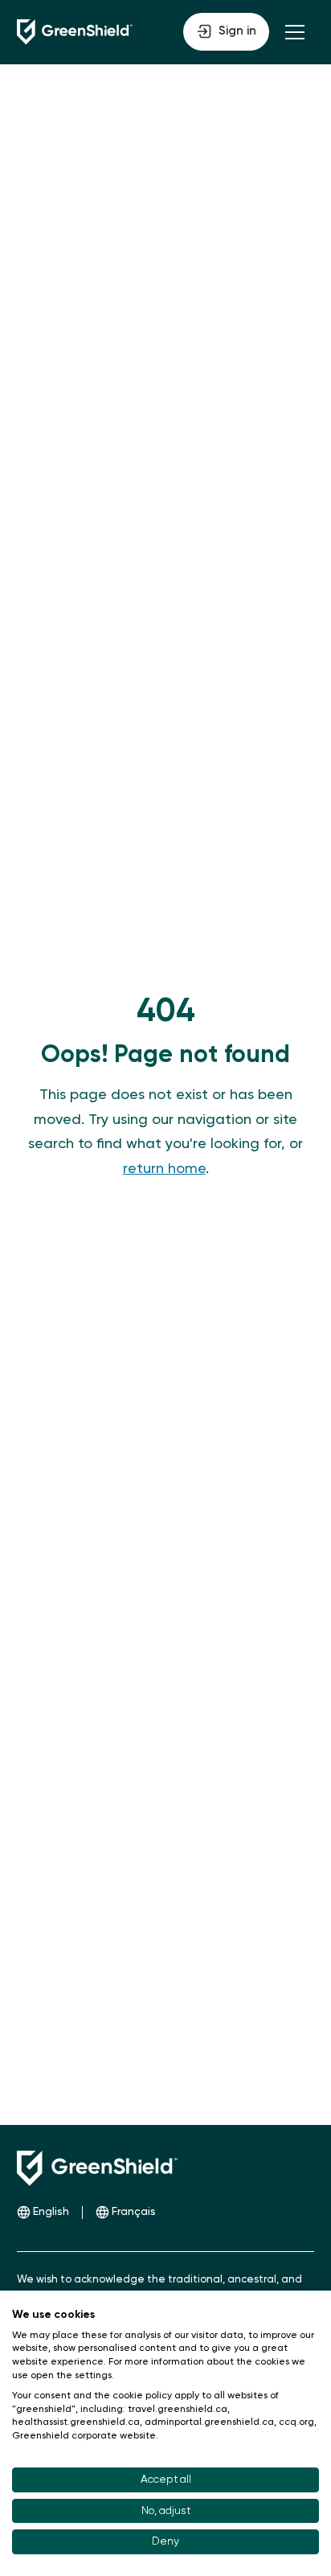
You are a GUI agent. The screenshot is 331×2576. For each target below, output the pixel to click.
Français (134, 2212)
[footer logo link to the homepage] (97, 2168)
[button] (226, 32)
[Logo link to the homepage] (75, 32)
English (51, 2212)
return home (164, 1169)
